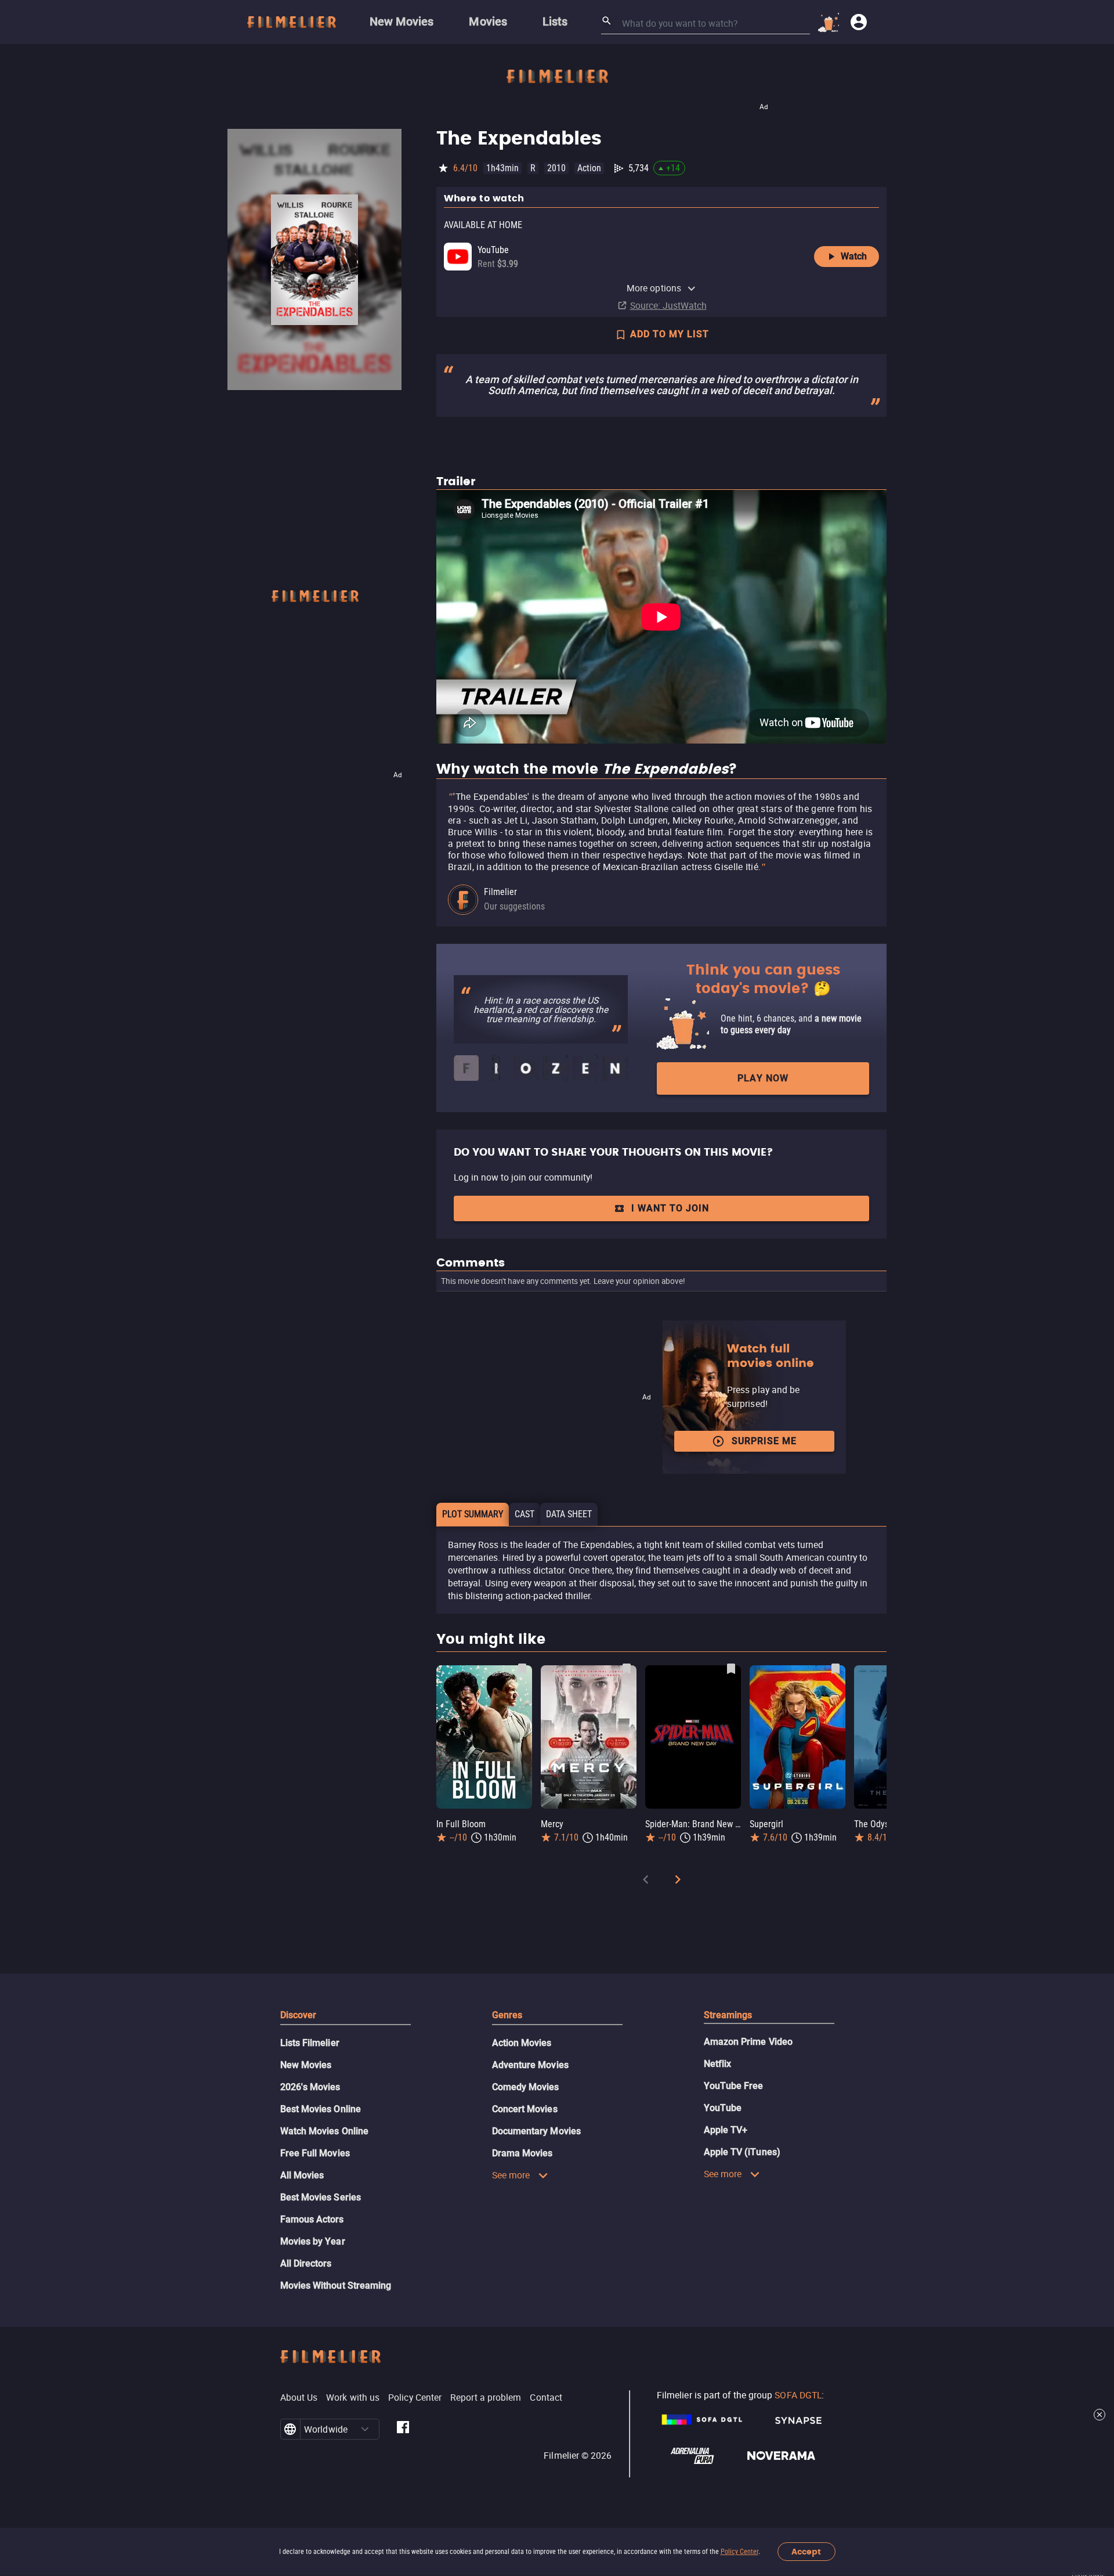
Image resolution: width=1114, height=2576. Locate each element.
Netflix (718, 2064)
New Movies (306, 2065)
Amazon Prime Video (748, 2042)
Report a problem (486, 2397)
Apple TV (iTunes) (742, 2152)
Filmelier (500, 892)
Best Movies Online (321, 2109)
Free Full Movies (315, 2153)
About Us (299, 2397)
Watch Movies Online (325, 2131)
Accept (806, 2552)
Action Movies (522, 2043)
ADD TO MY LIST (670, 334)
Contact (546, 2397)
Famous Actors (312, 2219)
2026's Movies (310, 2087)
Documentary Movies (536, 2131)
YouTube (723, 2108)
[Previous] (646, 1882)
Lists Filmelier (310, 2043)
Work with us (353, 2397)
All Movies (302, 2175)
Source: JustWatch (668, 305)
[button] (365, 2429)
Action (589, 168)
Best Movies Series (321, 2197)
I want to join (670, 1208)
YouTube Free (734, 2086)
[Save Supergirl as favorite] (835, 1669)
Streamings (728, 2015)
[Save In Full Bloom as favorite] (522, 1669)
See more (511, 2175)
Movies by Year (313, 2241)
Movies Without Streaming (336, 2285)
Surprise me (764, 1441)
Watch (854, 256)
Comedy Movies (526, 2087)
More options (654, 288)
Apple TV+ (726, 2130)
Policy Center (739, 2552)
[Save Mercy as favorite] (627, 1669)
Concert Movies (525, 2109)
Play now (763, 1078)
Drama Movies (522, 2153)
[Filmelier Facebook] (403, 2429)
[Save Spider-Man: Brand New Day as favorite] (731, 1669)
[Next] (678, 1882)
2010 (556, 168)
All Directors (306, 2263)
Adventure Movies (530, 2065)
